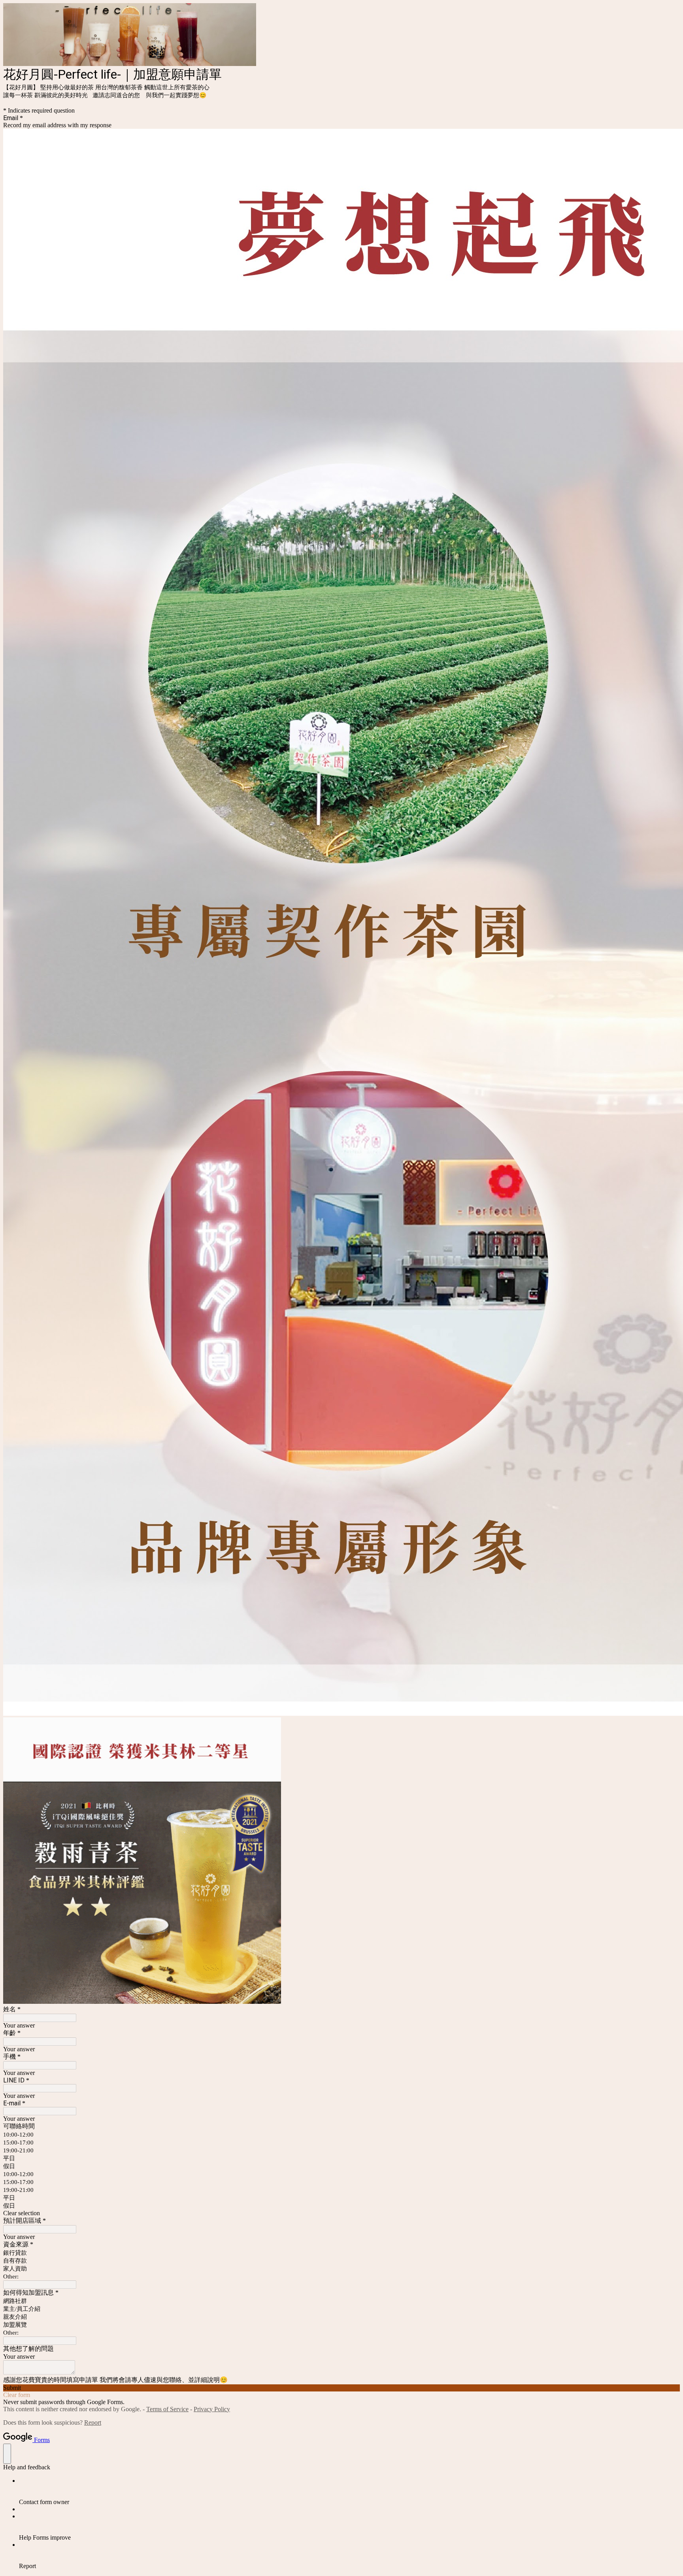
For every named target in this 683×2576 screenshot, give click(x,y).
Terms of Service (167, 2409)
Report (93, 2422)
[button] (341, 2213)
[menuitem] (349, 2491)
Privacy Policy (212, 2409)
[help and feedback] (7, 2454)
